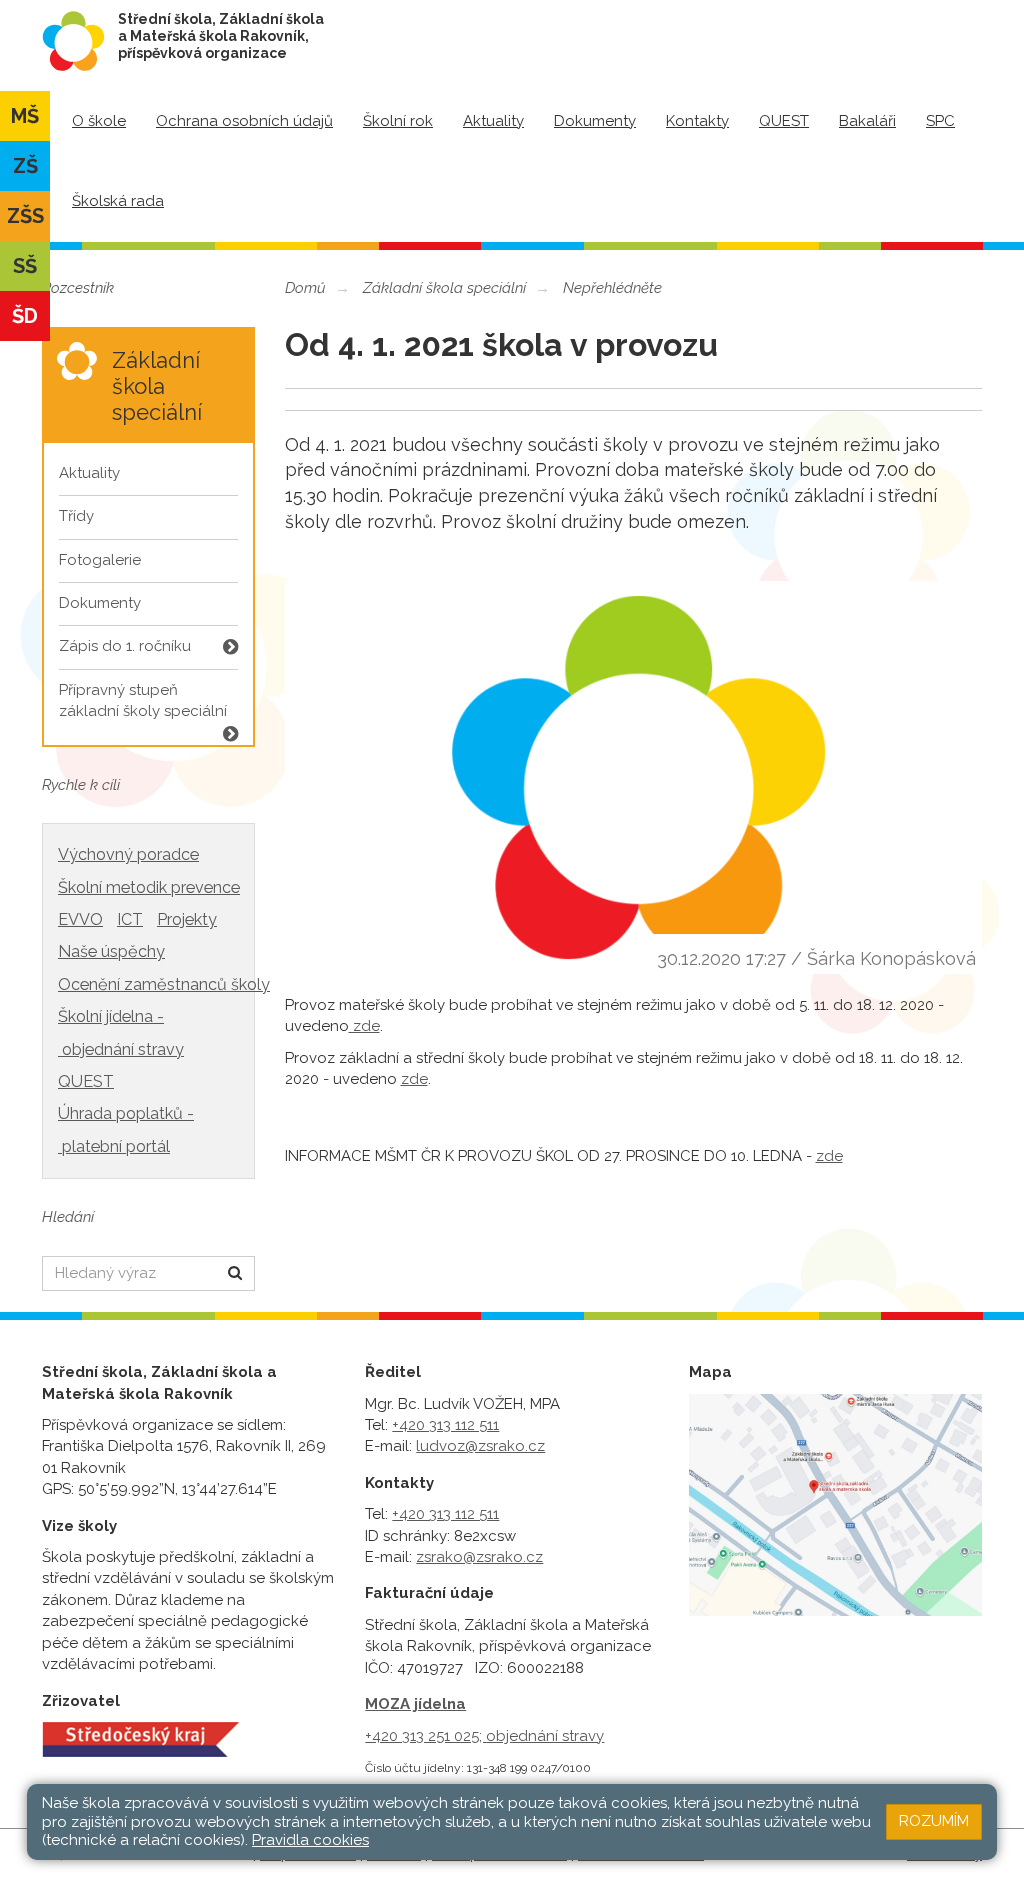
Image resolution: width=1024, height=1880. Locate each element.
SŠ (25, 266)
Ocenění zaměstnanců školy (164, 984)
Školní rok (398, 121)
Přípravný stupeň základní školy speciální (143, 700)
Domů (305, 288)
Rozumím (934, 1821)
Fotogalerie (100, 560)
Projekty (187, 919)
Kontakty (697, 121)
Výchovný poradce (128, 854)
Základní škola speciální (444, 288)
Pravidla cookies (310, 1840)
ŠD (25, 316)
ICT (130, 919)
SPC (940, 121)
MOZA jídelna (415, 1704)
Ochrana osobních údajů (244, 121)
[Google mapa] (835, 1505)
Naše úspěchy (111, 951)
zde (364, 1026)
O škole (99, 121)
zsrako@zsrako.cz (479, 1557)
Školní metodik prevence (149, 887)
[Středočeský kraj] (140, 1738)
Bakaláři (867, 121)
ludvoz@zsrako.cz (480, 1446)
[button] (235, 1273)
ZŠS (25, 216)
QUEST (784, 121)
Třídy (76, 516)
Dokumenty (595, 121)
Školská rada (118, 201)
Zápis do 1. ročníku (125, 646)
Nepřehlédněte (612, 288)
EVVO (80, 919)
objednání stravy (545, 1736)
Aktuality (493, 121)
